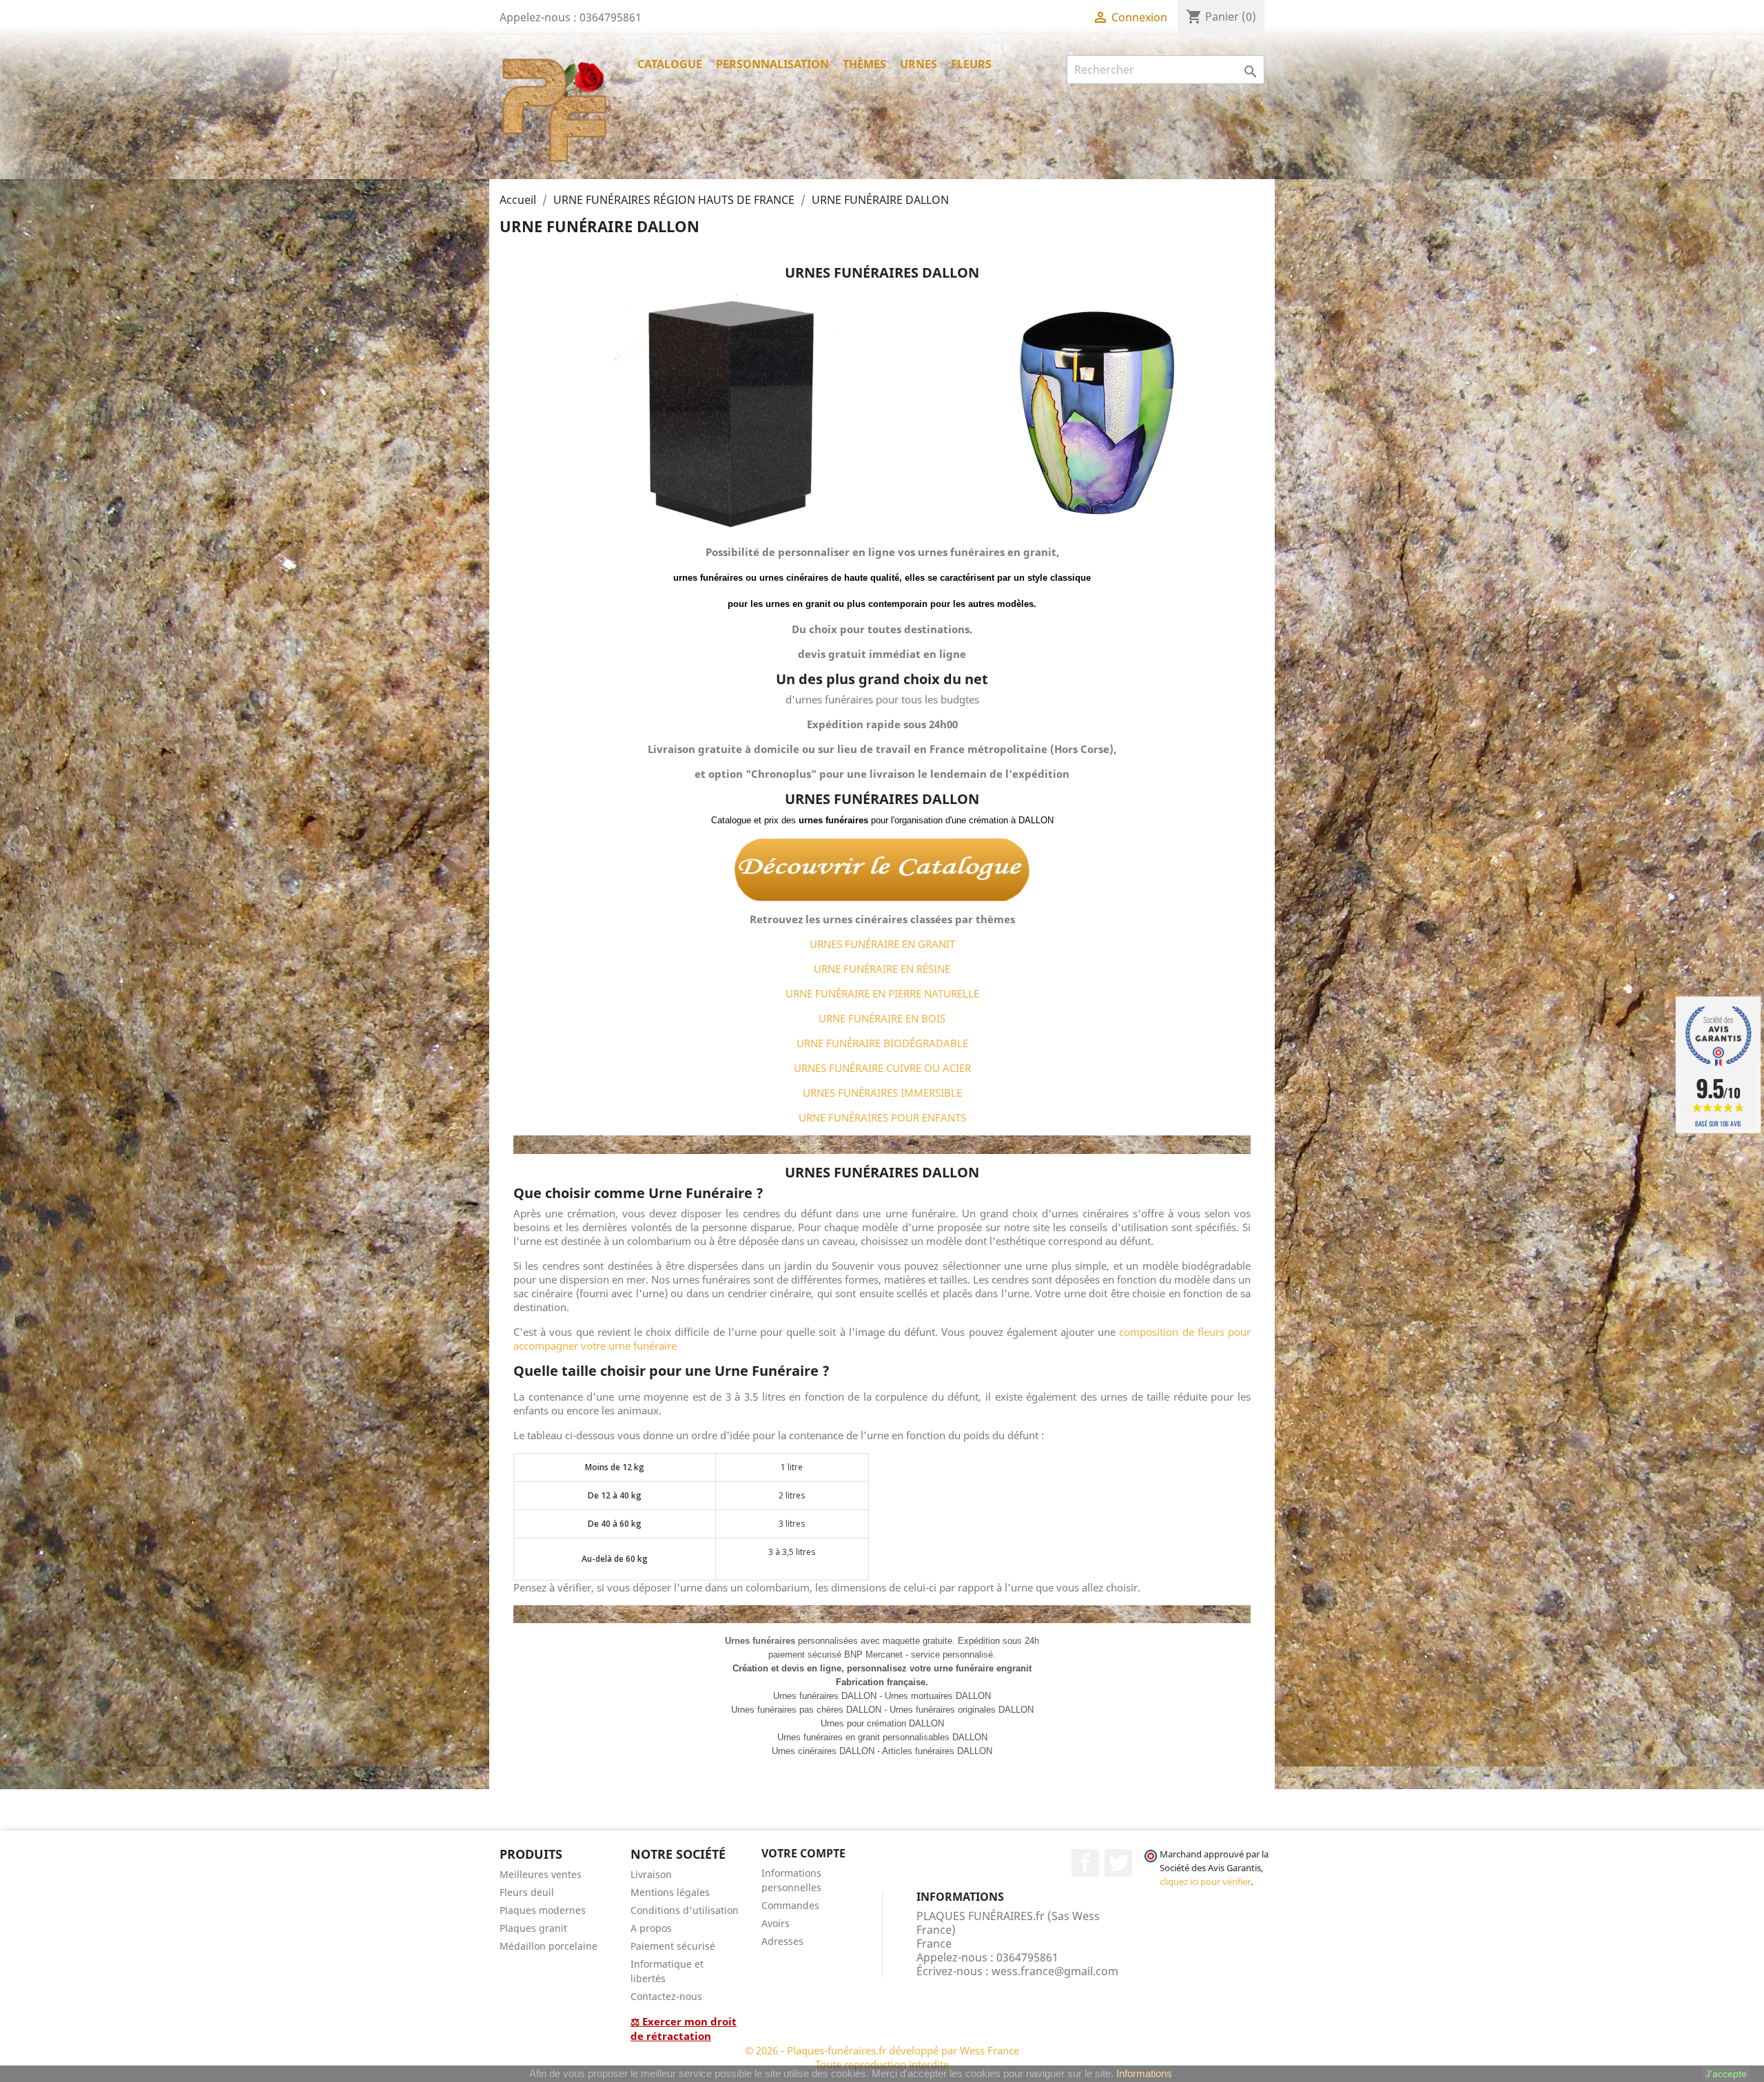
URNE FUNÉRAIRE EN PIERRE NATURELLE (882, 993)
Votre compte (803, 1853)
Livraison (651, 1874)
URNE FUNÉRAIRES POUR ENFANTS (882, 1117)
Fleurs (971, 64)
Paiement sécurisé (673, 1946)
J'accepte (1726, 2074)
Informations (1144, 2073)
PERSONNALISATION (772, 64)
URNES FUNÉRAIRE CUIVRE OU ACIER (882, 1068)
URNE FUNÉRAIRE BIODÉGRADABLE (882, 1043)
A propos (651, 1928)
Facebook (1085, 1863)
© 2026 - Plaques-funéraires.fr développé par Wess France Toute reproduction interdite (882, 2057)
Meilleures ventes (541, 1874)
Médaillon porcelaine (548, 1946)
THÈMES (864, 64)
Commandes (790, 1905)
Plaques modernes (543, 1910)
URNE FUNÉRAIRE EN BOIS (882, 1018)
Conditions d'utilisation (685, 1910)
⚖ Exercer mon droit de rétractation (684, 2029)
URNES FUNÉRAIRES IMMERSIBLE (882, 1093)
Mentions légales (670, 1892)
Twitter (1118, 1863)
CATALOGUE (670, 64)
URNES (919, 64)
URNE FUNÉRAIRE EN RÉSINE (882, 969)
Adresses (782, 1941)
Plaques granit (533, 1928)
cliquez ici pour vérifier (1205, 1882)
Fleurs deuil (527, 1892)
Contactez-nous (666, 1996)
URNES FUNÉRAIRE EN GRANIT (882, 944)
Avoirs (776, 1923)
